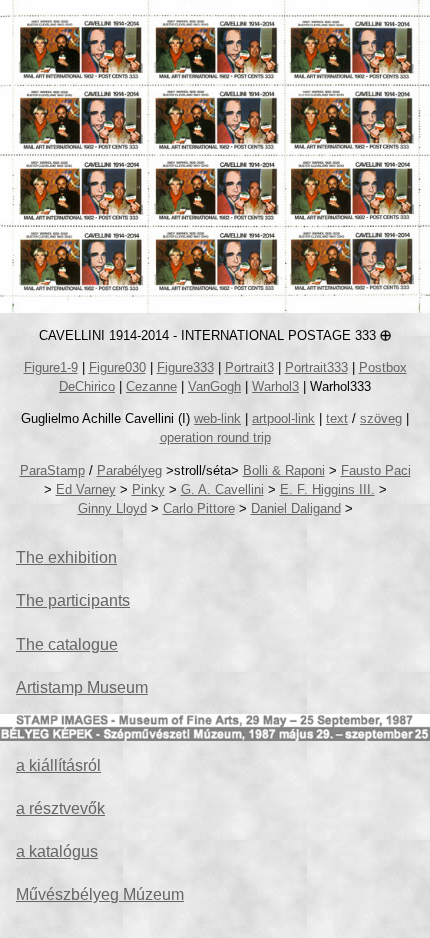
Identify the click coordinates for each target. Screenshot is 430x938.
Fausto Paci (376, 470)
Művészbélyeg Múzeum (100, 894)
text (337, 418)
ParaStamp (52, 470)
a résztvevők (60, 808)
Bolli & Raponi (284, 470)
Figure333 (185, 367)
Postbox (383, 367)
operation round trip (215, 437)
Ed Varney (86, 489)
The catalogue (67, 644)
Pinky (148, 489)
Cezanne (151, 386)
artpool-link (283, 418)
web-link (217, 418)
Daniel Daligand (296, 508)
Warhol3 (275, 386)
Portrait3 (249, 367)
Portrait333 (316, 367)
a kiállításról (58, 765)
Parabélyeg (129, 470)
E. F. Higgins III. (327, 489)
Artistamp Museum (82, 687)
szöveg (381, 418)
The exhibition (66, 557)
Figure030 (117, 367)
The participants (73, 600)
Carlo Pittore (199, 508)
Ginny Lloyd (112, 508)
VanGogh (214, 386)
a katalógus (57, 851)
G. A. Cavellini (222, 489)
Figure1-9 (51, 367)
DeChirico (87, 386)
